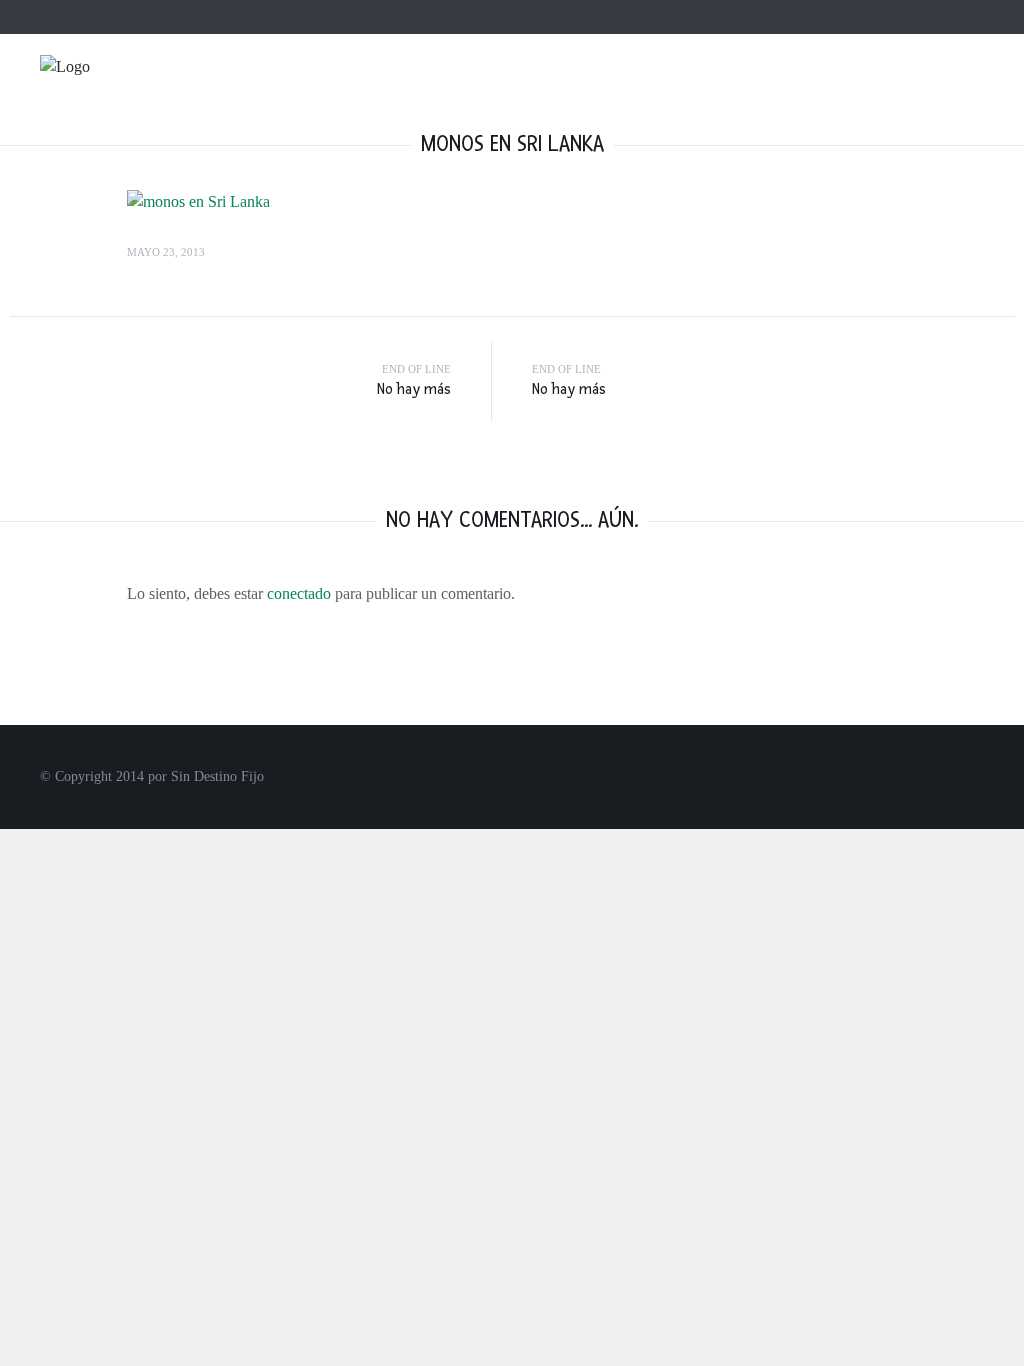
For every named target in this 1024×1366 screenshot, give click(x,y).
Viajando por (757, 100)
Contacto (355, 16)
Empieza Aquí (623, 100)
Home (96, 16)
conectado (299, 593)
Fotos (864, 100)
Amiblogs (422, 16)
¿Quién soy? (161, 16)
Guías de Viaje (977, 100)
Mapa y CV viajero (262, 16)
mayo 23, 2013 (166, 252)
